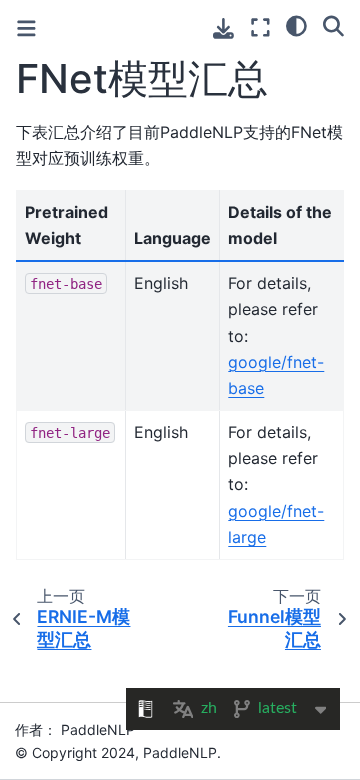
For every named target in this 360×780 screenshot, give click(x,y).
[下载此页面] (223, 28)
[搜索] (333, 25)
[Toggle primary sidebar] (26, 28)
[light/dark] (296, 25)
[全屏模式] (260, 27)
